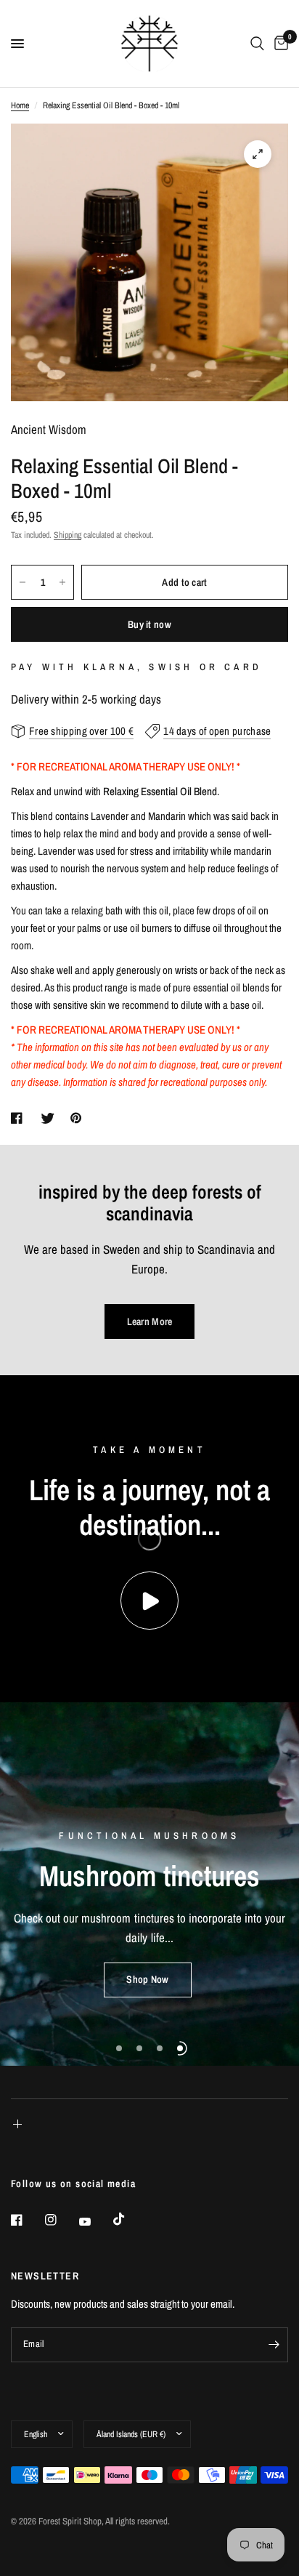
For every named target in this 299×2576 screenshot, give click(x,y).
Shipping (67, 535)
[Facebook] (27, 2220)
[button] (147, 1980)
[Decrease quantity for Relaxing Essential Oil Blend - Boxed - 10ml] (22, 582)
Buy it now (149, 624)
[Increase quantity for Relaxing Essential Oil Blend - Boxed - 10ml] (62, 582)
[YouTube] (95, 2222)
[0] (279, 44)
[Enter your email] (274, 2345)
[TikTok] (129, 2219)
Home (20, 105)
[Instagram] (61, 2220)
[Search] (257, 44)
